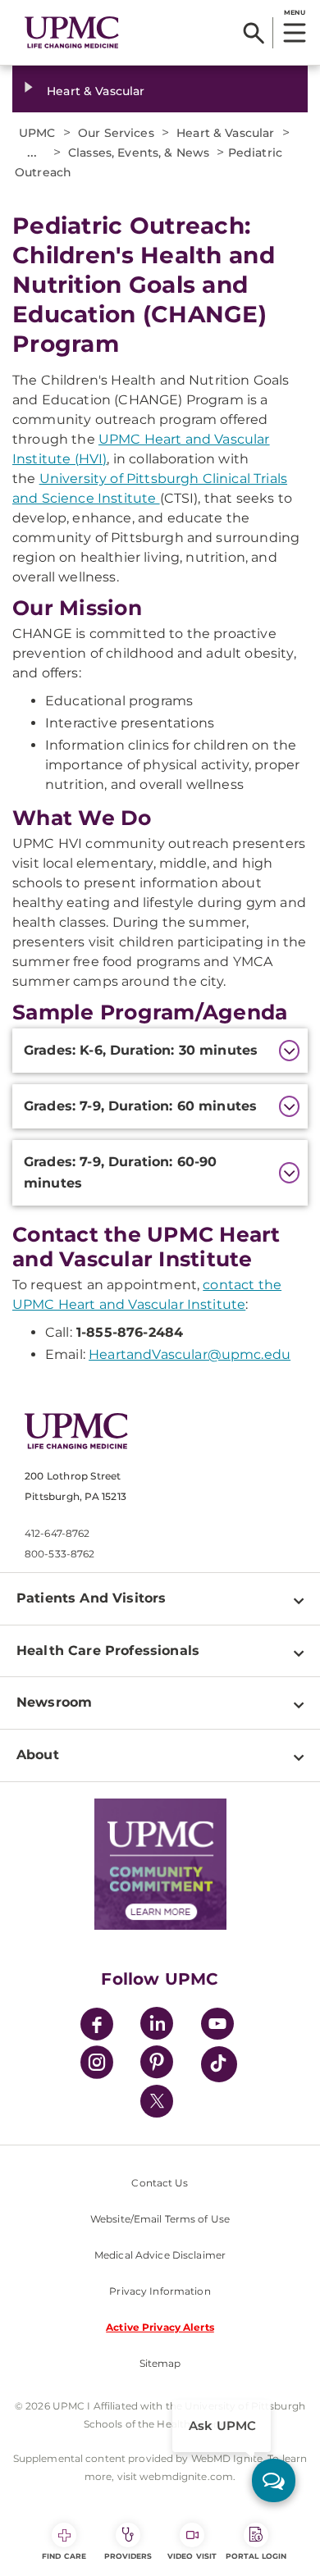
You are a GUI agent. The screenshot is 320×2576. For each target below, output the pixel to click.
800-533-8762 (59, 1554)
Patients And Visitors (91, 1598)
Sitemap (160, 2363)
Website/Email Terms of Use (160, 2219)
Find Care (64, 2556)
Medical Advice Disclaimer (160, 2255)
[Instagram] (97, 2065)
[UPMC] (72, 33)
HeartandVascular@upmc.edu (190, 1354)
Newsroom (54, 1702)
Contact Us (160, 2183)
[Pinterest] (157, 2065)
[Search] (254, 33)
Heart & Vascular (96, 91)
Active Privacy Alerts (160, 2327)
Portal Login (256, 2556)
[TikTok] (219, 2064)
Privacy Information (160, 2291)
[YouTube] (217, 2026)
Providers (128, 2556)
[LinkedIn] (157, 2026)
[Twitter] (157, 2101)
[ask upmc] (274, 2480)
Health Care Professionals (108, 1650)
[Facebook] (97, 2026)
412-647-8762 (57, 1533)
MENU (294, 12)
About (38, 1755)
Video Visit (192, 2556)
